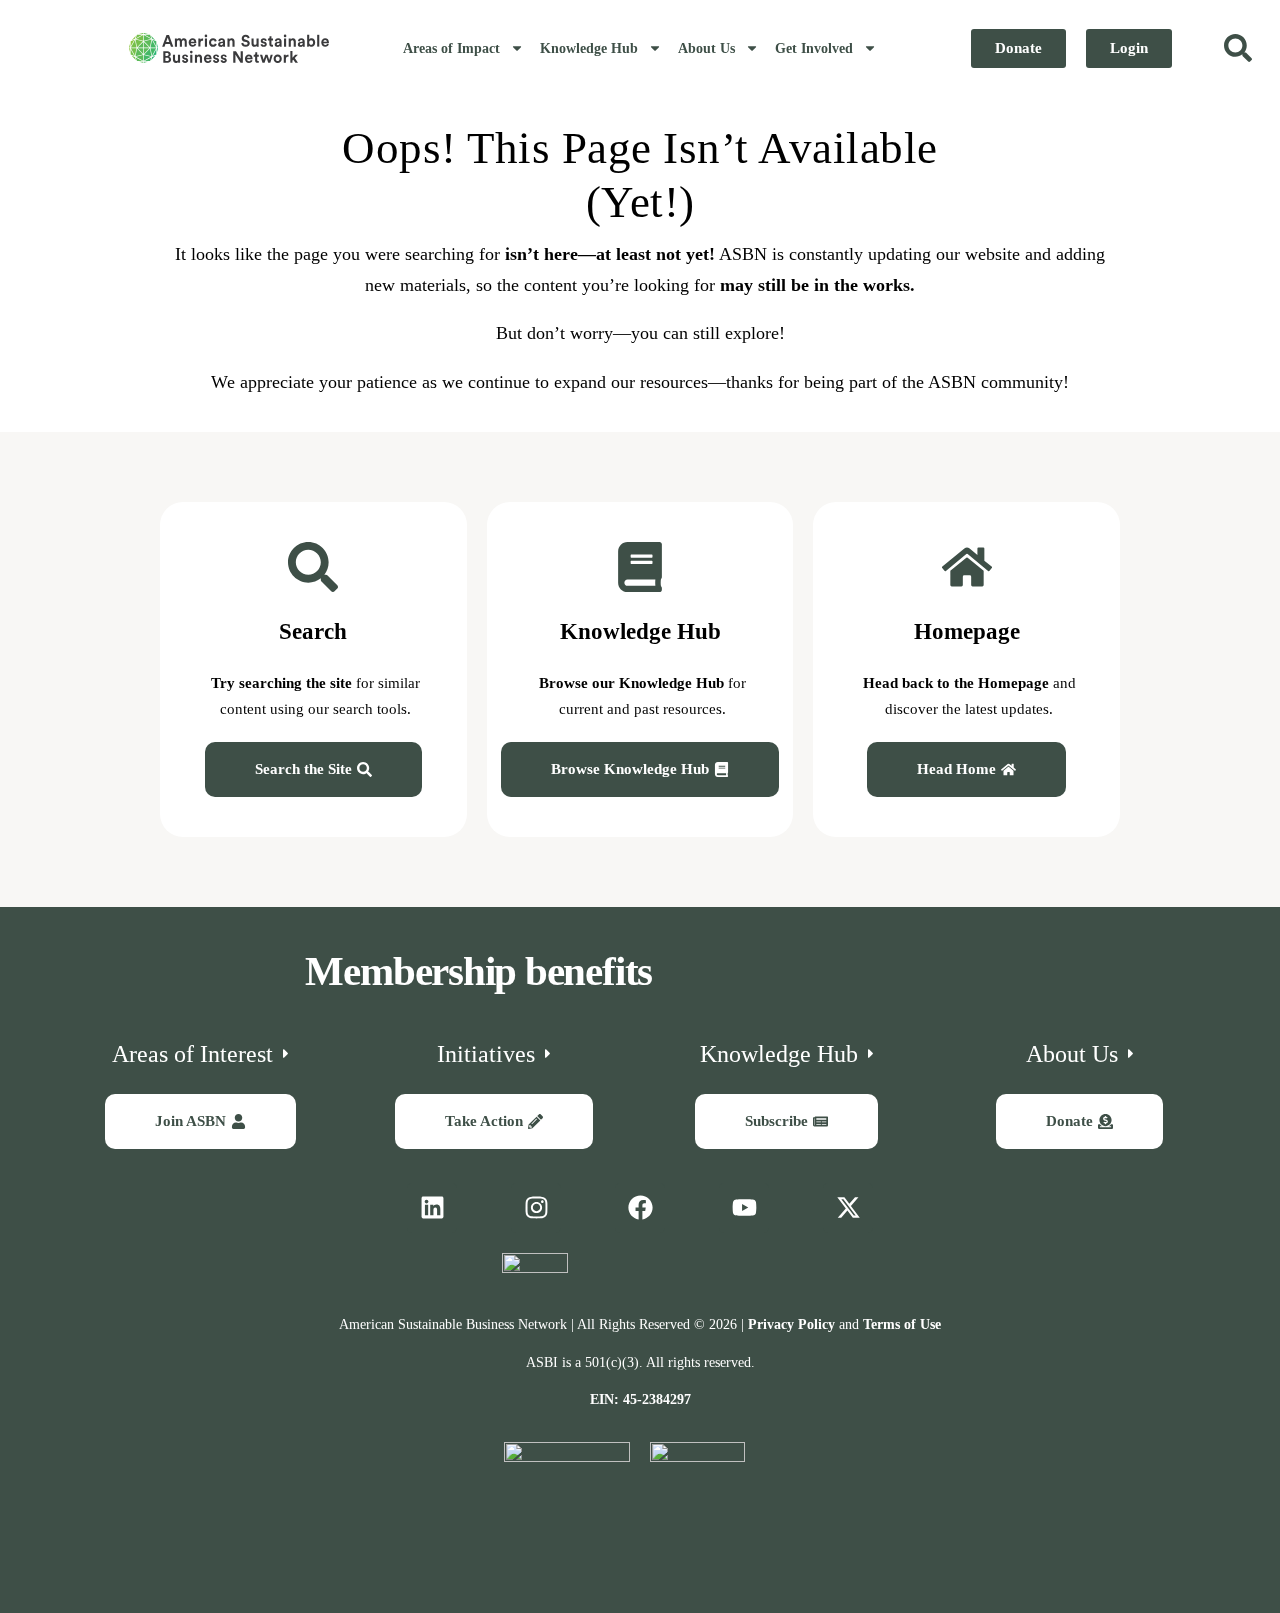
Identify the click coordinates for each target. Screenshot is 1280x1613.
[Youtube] (744, 1208)
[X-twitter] (848, 1208)
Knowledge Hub (589, 48)
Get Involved (814, 48)
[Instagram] (536, 1208)
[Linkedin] (432, 1208)
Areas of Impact (451, 48)
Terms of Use (902, 1324)
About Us (706, 48)
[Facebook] (640, 1208)
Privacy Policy (791, 1324)
